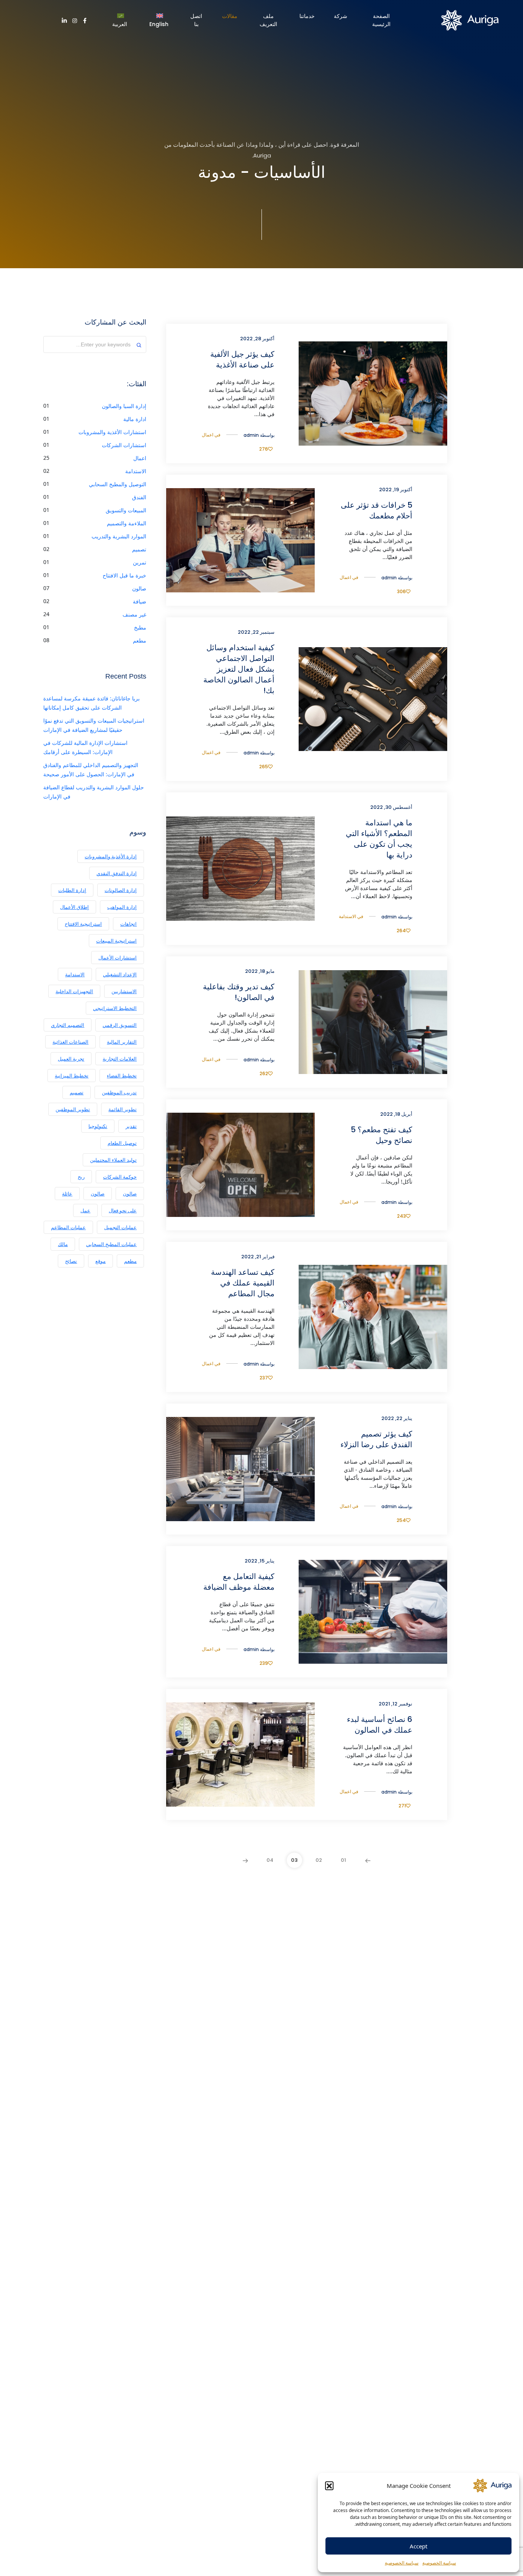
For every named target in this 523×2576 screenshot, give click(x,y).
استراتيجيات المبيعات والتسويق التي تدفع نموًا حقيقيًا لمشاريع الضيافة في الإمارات (94, 725)
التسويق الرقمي (120, 1025)
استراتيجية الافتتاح (83, 924)
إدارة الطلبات (72, 890)
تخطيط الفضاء (122, 1076)
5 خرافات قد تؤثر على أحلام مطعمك (376, 510)
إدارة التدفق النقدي (117, 873)
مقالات (230, 16)
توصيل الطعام (122, 1143)
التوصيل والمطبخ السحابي (118, 484)
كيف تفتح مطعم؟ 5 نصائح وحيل (381, 1135)
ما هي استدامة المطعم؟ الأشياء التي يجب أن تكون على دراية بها (379, 839)
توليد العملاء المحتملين (113, 1160)
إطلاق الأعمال (74, 907)
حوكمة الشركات (120, 1177)
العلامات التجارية (120, 1059)
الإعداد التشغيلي (120, 974)
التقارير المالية (122, 1042)
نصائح (71, 1261)
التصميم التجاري (68, 1025)
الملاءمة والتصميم (127, 523)
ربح (81, 1177)
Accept (418, 2546)
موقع (101, 1261)
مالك (63, 1244)
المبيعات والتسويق (126, 510)
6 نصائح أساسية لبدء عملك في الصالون (379, 1725)
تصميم (139, 549)
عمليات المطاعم (68, 1227)
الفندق (139, 497)
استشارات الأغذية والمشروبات (112, 432)
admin (251, 435)
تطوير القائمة (123, 1109)
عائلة (67, 1194)
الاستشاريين (124, 991)
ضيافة (140, 601)
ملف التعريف (268, 20)
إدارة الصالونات (121, 890)
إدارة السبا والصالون (124, 406)
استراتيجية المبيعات (116, 941)
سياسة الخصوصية (439, 2563)
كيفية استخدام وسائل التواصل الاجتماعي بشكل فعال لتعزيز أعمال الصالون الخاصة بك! (239, 669)
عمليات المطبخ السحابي (111, 1244)
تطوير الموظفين (73, 1109)
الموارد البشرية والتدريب (119, 536)
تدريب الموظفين (119, 1092)
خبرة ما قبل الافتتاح (124, 575)
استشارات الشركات (124, 445)
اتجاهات (128, 924)
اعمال (208, 435)
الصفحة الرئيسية (381, 20)
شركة (341, 16)
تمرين (140, 562)
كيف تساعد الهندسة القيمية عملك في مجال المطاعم (243, 1283)
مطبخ (140, 627)
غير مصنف (134, 614)
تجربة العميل (71, 1059)
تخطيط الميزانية (72, 1076)
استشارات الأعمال (118, 958)
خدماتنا (307, 16)
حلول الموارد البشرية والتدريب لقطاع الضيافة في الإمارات (94, 792)
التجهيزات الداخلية (74, 991)
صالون (139, 588)
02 (319, 1860)
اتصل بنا (196, 20)
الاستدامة (347, 916)
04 (270, 1860)
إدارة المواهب (122, 907)
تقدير (131, 1126)
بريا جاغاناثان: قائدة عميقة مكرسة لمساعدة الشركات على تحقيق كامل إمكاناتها (92, 703)
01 (343, 1860)
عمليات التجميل (120, 1227)
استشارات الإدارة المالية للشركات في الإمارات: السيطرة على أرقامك (85, 747)
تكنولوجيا (98, 1126)
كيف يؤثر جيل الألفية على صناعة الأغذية (242, 359)
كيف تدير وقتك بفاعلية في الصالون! (239, 992)
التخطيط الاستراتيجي (115, 1008)
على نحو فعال (123, 1210)
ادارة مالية (135, 419)
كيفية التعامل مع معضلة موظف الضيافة (239, 1582)
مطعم (140, 640)
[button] (329, 2486)
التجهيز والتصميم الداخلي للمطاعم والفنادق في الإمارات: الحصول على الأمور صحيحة (91, 770)
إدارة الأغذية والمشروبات (111, 856)
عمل (85, 1210)
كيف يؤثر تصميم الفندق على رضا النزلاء (376, 1439)
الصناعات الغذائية (70, 1042)
